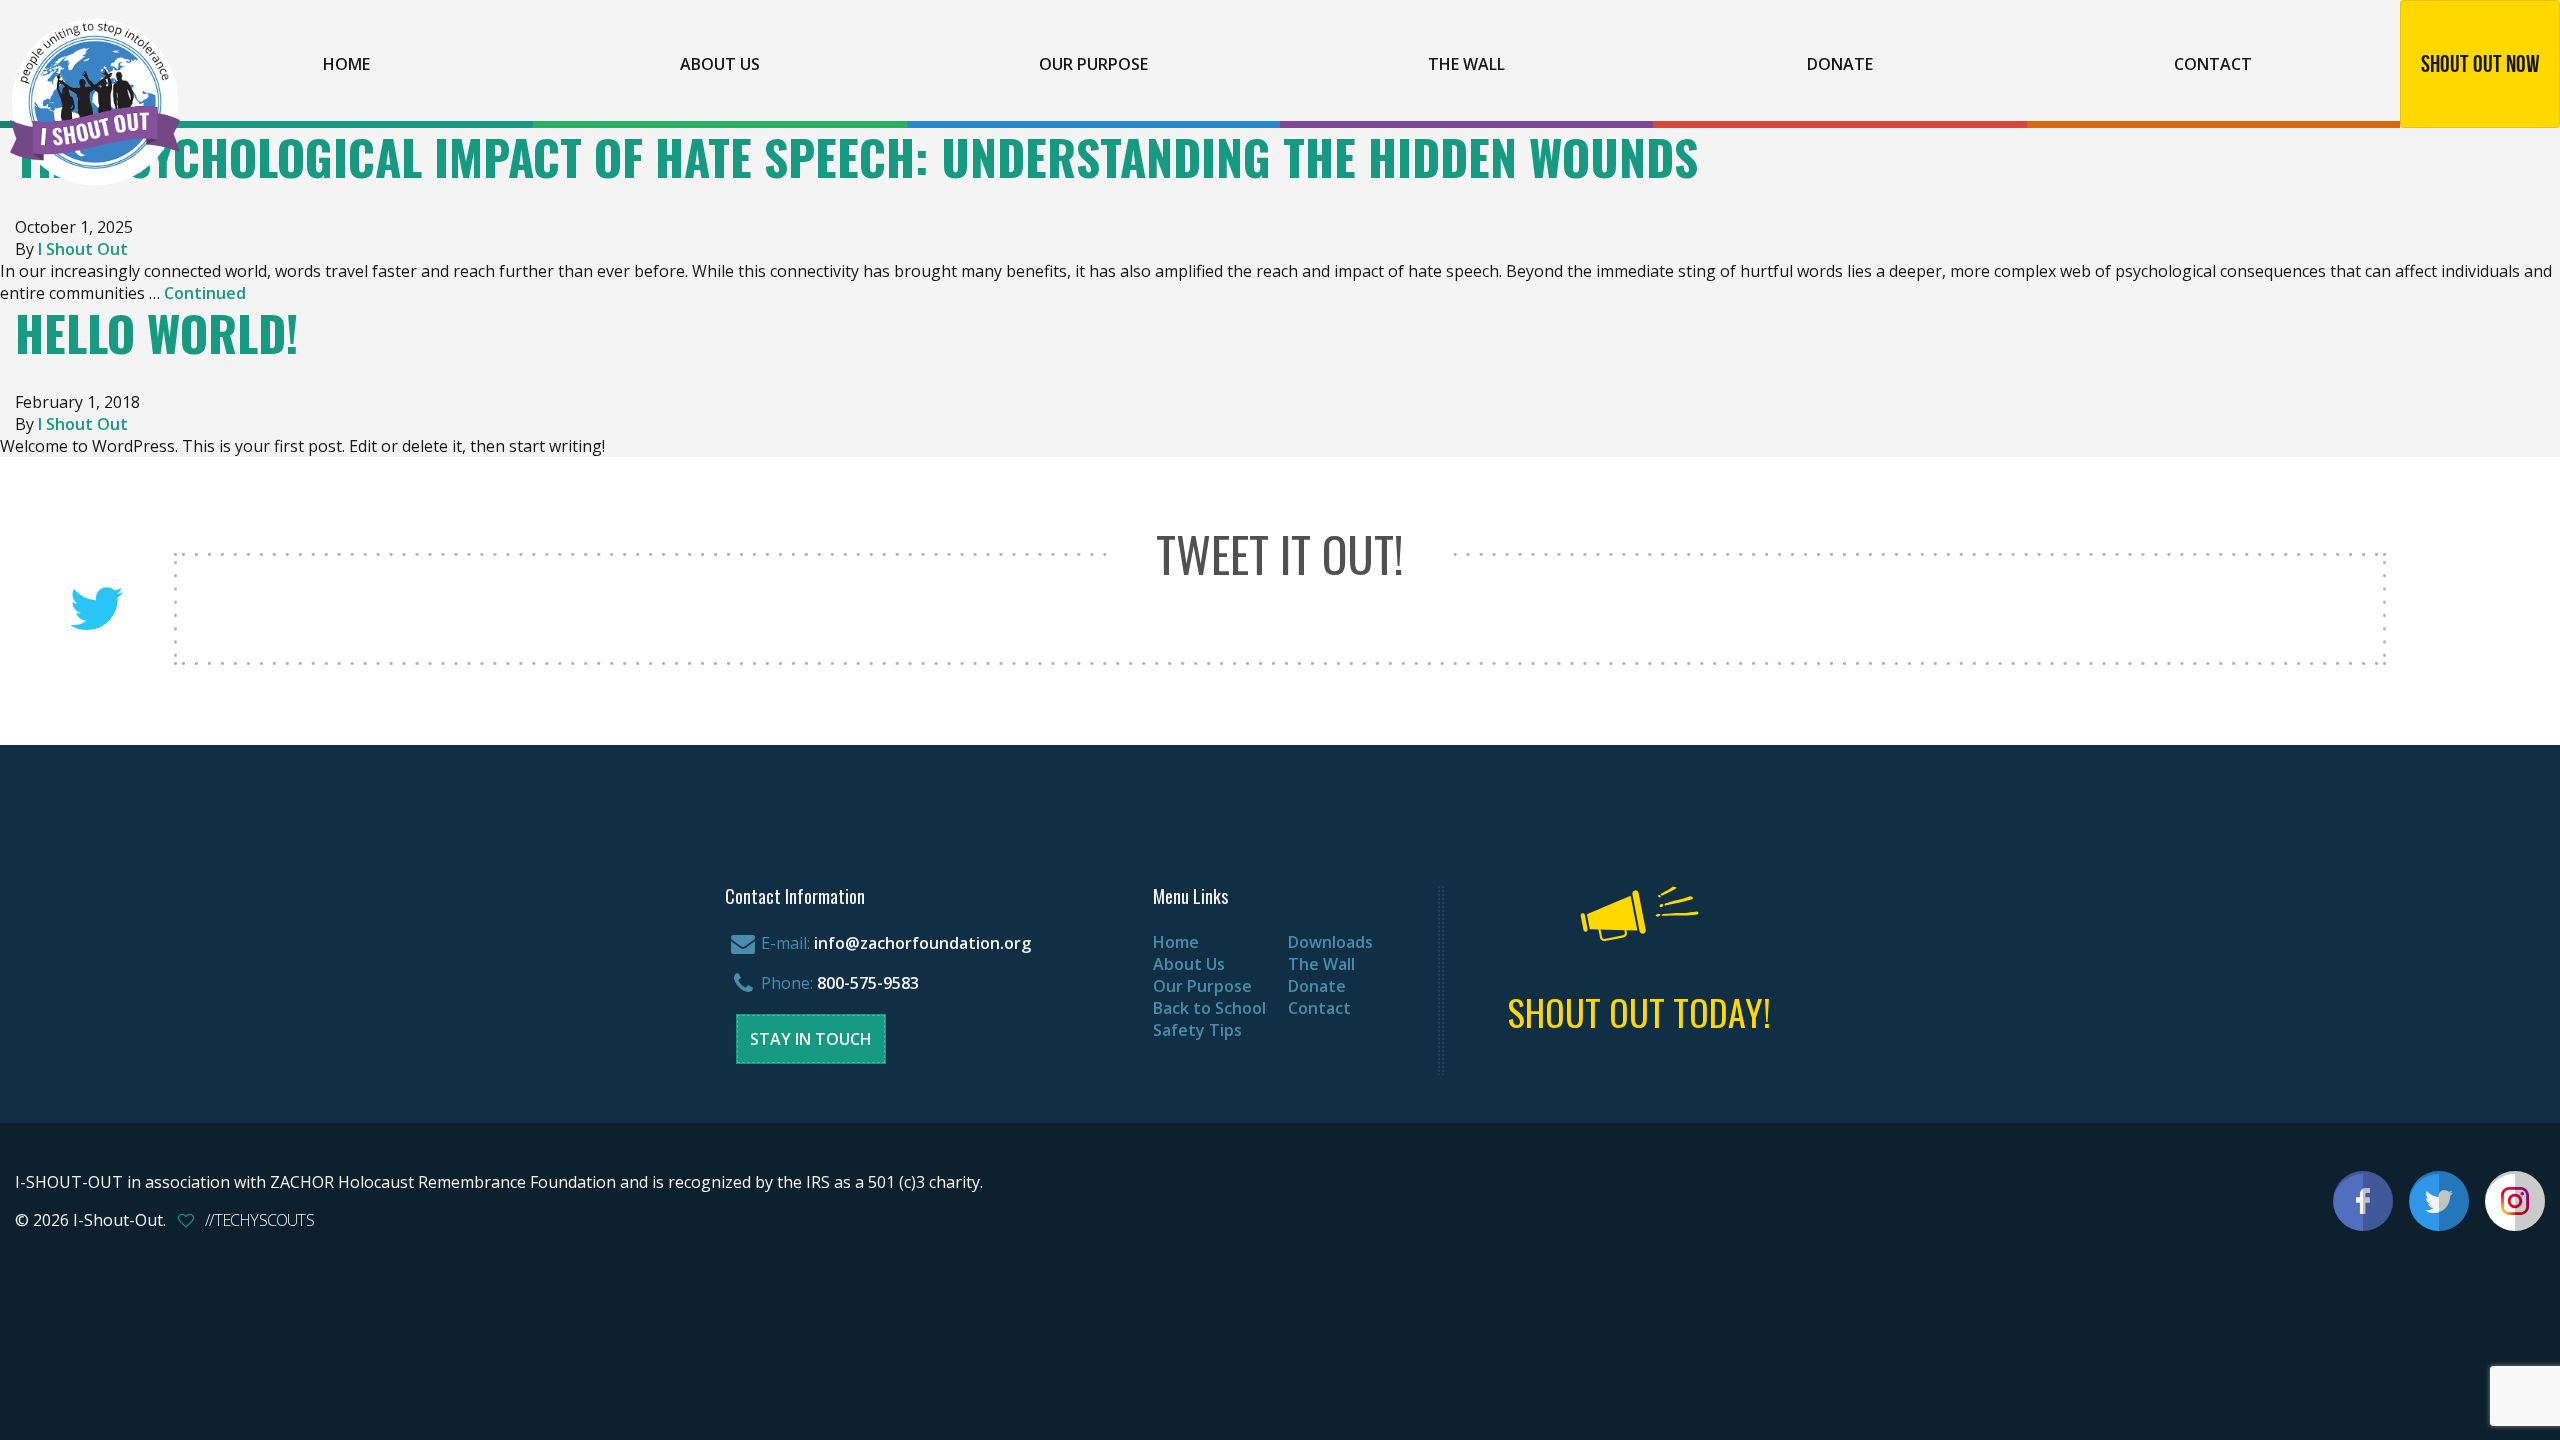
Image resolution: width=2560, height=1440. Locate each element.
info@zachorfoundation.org (922, 943)
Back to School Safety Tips (1209, 1019)
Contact (2213, 64)
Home (346, 64)
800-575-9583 (868, 983)
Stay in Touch (811, 1039)
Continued (205, 293)
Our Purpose (1093, 64)
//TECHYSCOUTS (259, 1220)
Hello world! (156, 332)
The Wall (1466, 64)
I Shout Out (83, 249)
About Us (720, 64)
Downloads (1330, 942)
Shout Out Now (2480, 64)
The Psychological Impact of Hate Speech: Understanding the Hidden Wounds (856, 156)
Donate (1840, 64)
